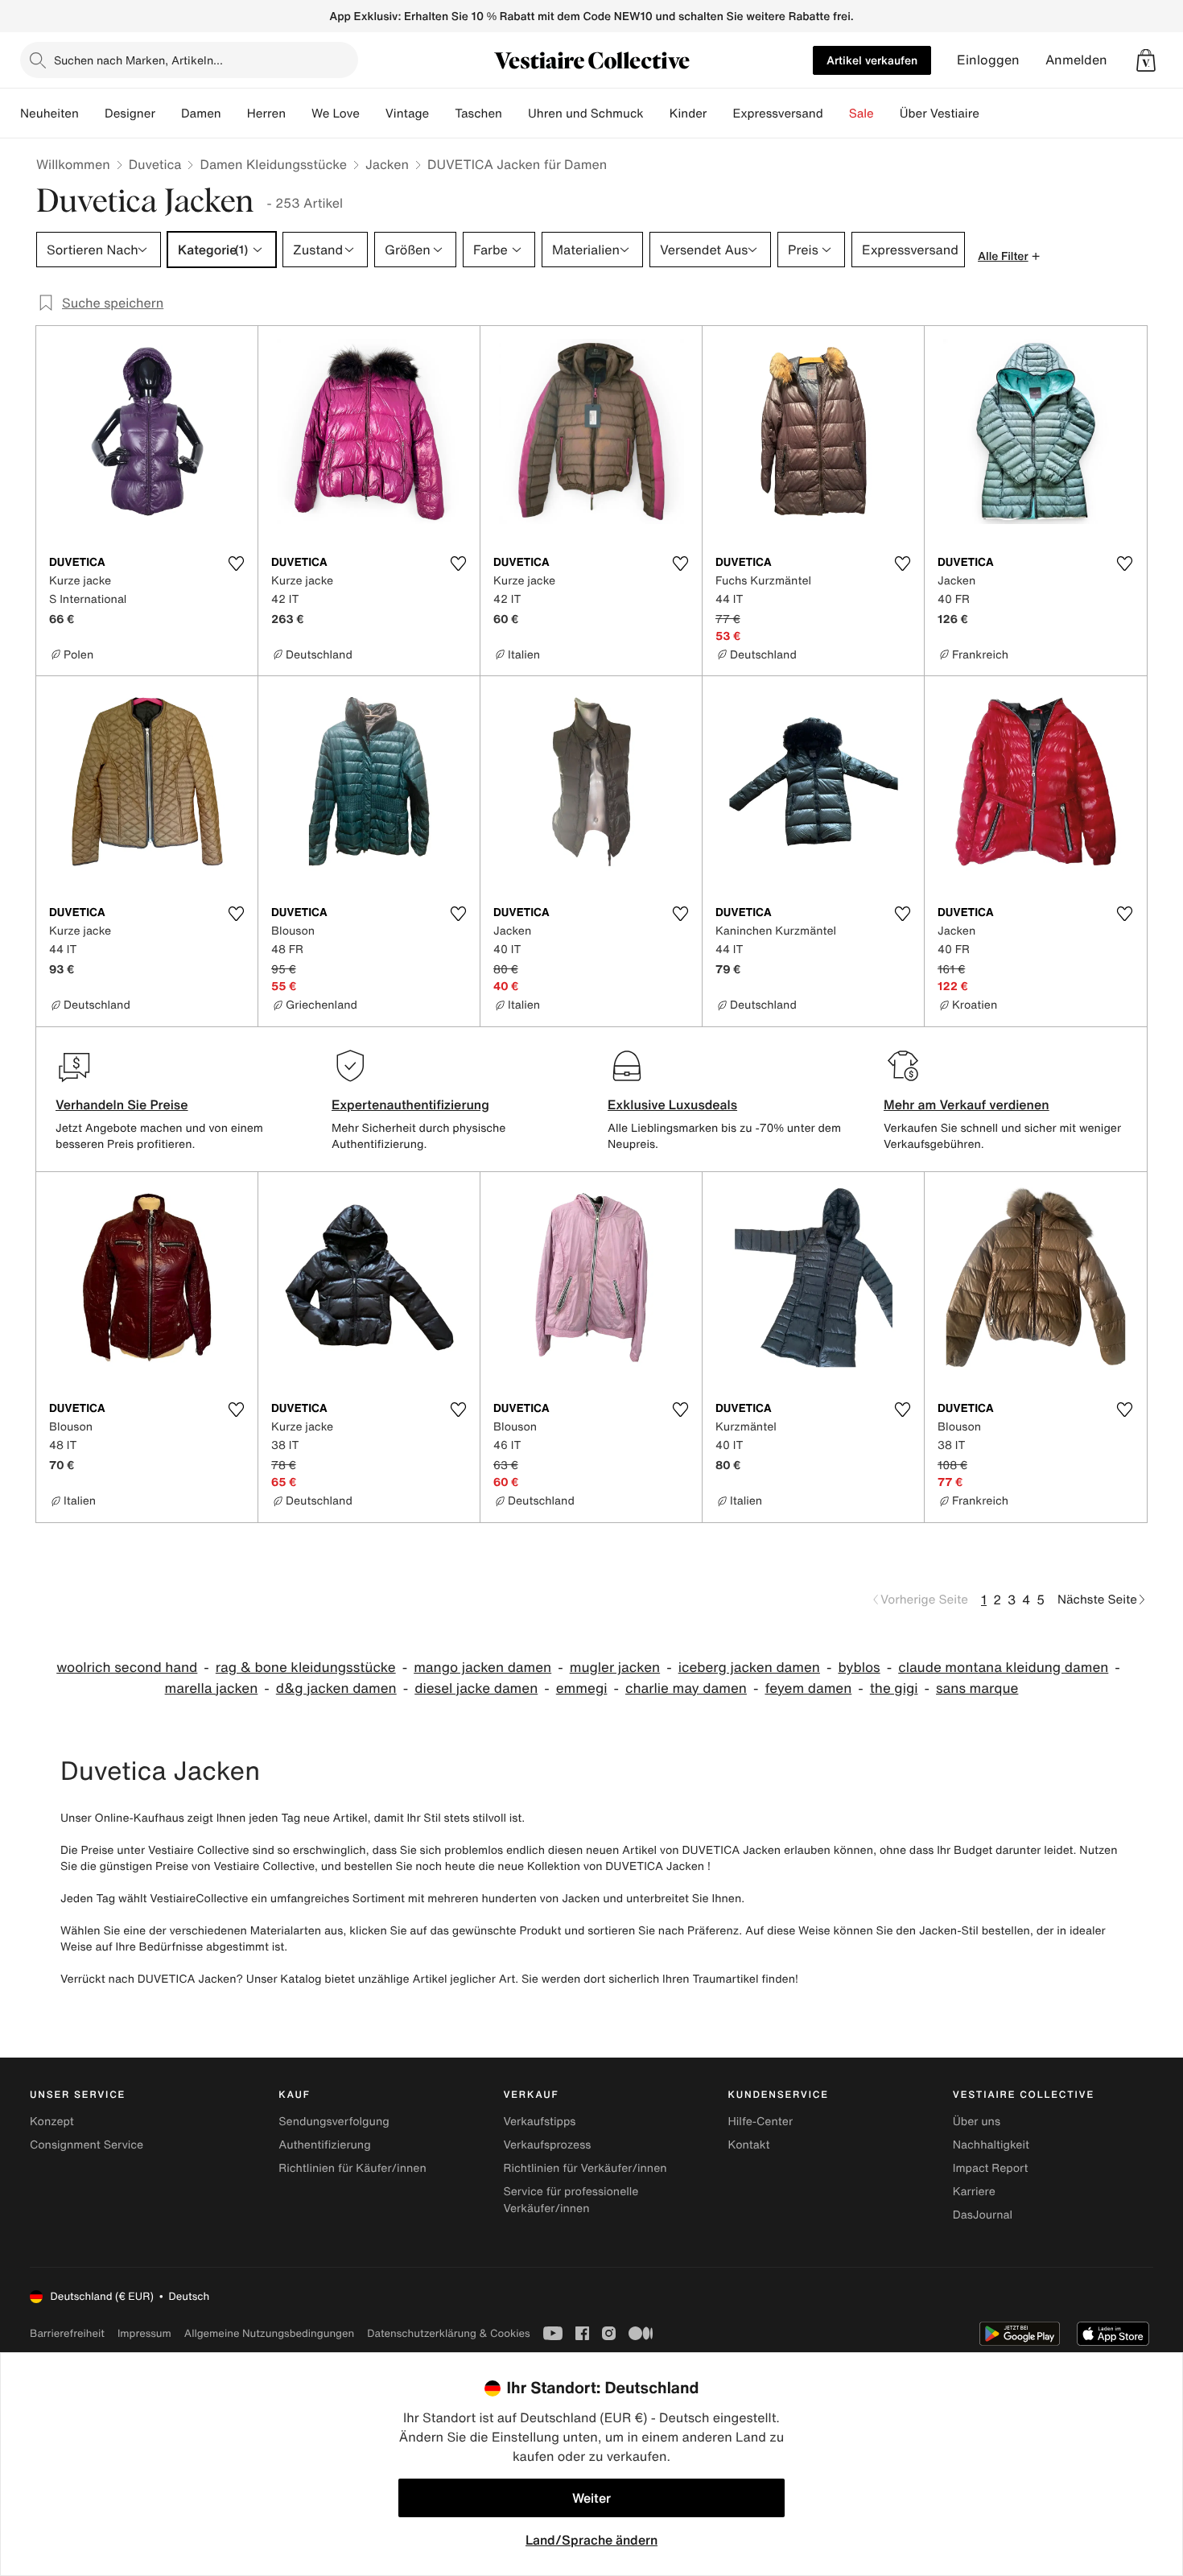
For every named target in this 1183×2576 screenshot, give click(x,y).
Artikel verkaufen (872, 60)
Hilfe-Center (760, 2122)
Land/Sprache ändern (591, 2540)
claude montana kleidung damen (1003, 1668)
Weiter (591, 2498)
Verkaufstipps (539, 2122)
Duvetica (155, 164)
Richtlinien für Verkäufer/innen (585, 2168)
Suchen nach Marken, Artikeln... (138, 60)
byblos (859, 1668)
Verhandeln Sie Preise (122, 1104)
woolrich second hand (127, 1668)
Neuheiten (49, 114)
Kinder (688, 114)
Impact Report (991, 2168)
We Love (336, 114)
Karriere (974, 2192)
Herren (266, 114)
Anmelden (1076, 60)
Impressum (144, 2333)
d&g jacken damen (336, 1688)
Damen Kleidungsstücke (273, 164)
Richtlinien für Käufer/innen (352, 2168)
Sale (861, 114)
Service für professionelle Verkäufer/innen (571, 2200)
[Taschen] (515, 114)
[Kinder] (719, 114)
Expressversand (777, 114)
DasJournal (983, 2215)
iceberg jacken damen (749, 1668)
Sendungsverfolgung (334, 2122)
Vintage (407, 114)
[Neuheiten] (92, 114)
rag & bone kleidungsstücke (306, 1668)
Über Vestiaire (940, 114)
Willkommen (73, 164)
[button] (1146, 60)
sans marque (977, 1688)
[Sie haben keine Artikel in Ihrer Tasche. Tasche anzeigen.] (1146, 60)
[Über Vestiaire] (992, 114)
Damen (201, 114)
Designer (130, 114)
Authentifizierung (324, 2145)
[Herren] (299, 114)
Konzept (52, 2122)
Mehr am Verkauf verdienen (967, 1104)
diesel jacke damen (476, 1688)
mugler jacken (615, 1668)
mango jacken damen (482, 1668)
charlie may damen (686, 1688)
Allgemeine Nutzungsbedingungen (269, 2333)
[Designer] (168, 114)
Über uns (977, 2122)
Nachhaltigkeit (991, 2145)
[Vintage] (442, 114)
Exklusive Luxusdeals (672, 1104)
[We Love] (373, 114)
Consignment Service (87, 2145)
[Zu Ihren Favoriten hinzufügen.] (236, 563)
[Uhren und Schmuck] (657, 114)
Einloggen (988, 60)
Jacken (387, 164)
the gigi (894, 1688)
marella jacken (212, 1688)
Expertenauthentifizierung (410, 1104)
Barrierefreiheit (67, 2333)
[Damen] (234, 114)
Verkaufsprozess (547, 2145)
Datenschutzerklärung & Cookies (448, 2333)
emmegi (582, 1688)
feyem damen (808, 1688)
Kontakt (749, 2145)
